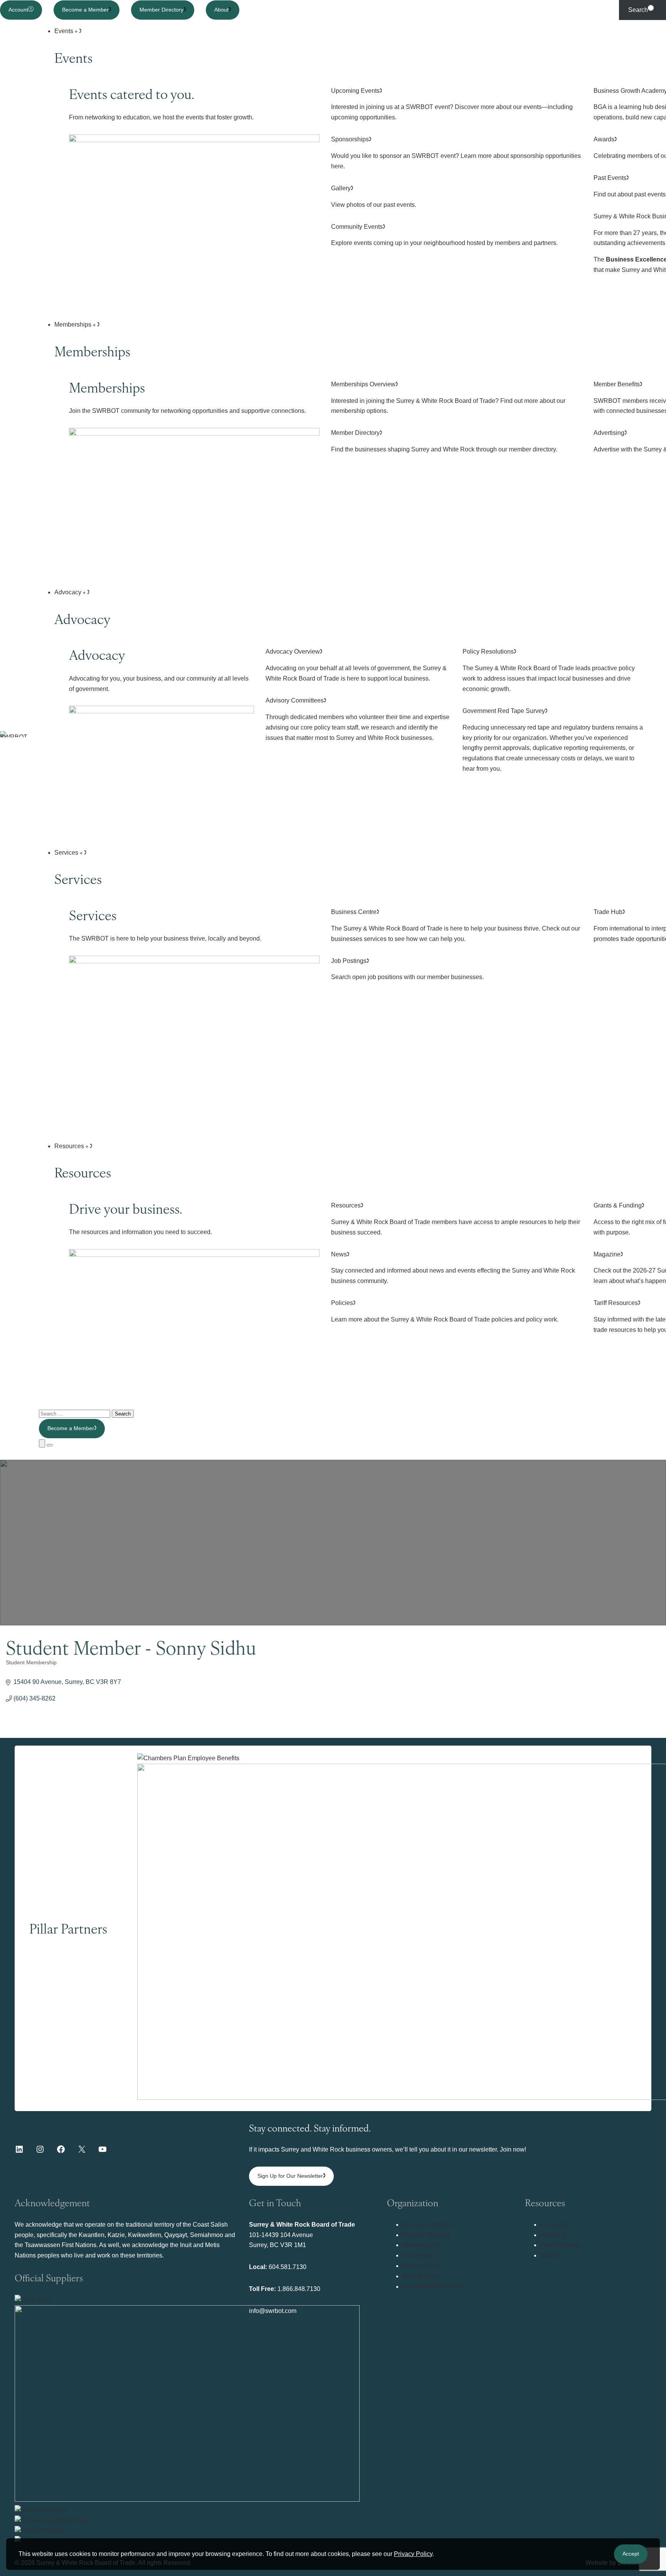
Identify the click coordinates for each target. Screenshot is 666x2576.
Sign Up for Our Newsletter (290, 2176)
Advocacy (69, 592)
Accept (631, 2554)
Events (65, 31)
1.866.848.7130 (299, 2289)
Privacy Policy (413, 2554)
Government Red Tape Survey (553, 740)
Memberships (74, 325)
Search (638, 10)
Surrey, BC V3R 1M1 (277, 2245)
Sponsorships (456, 153)
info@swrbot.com (273, 2311)
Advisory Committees (357, 719)
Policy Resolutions (549, 670)
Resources (70, 1146)
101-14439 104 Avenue (281, 2235)
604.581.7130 (288, 2267)
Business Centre (456, 925)
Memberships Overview (448, 398)
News (453, 1268)
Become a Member (85, 10)
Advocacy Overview (356, 665)
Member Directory (161, 10)
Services (67, 853)
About (221, 10)
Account (18, 10)
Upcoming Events (452, 104)
